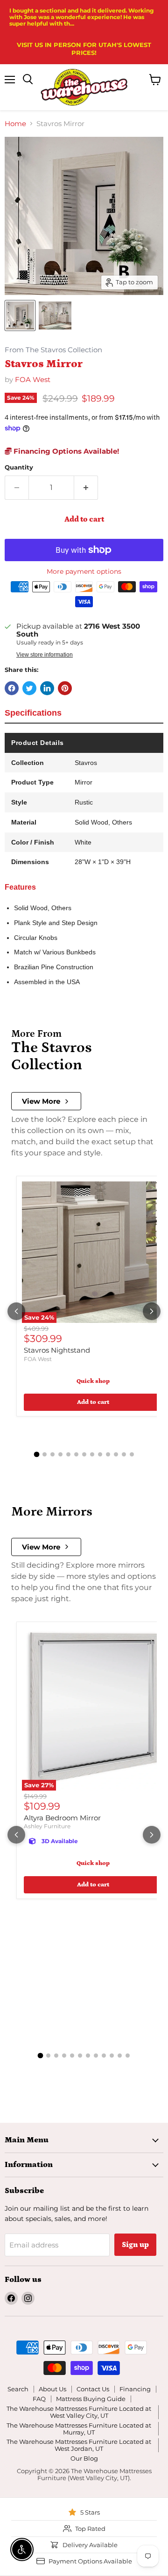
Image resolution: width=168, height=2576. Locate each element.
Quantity (19, 467)
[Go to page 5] (68, 1454)
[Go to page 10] (108, 1454)
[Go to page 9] (100, 1454)
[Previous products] (16, 1311)
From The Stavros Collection (53, 350)
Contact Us (93, 2389)
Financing (135, 2389)
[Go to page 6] (76, 1454)
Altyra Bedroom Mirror (62, 1818)
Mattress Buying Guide (91, 2399)
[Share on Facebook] (12, 688)
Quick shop (93, 1381)
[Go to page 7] (84, 1454)
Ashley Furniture (47, 1826)
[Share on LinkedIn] (47, 688)
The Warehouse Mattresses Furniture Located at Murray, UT (79, 2429)
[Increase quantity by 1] (86, 488)
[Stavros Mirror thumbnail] (20, 315)
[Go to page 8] (92, 1454)
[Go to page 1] (36, 1455)
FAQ (39, 2399)
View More (41, 1101)
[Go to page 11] (116, 1454)
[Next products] (152, 1311)
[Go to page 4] (60, 1454)
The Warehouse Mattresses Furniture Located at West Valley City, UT (79, 2412)
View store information (45, 655)
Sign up (135, 2245)
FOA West (33, 379)
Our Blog (84, 2458)
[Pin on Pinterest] (65, 688)
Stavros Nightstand (57, 1350)
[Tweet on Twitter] (29, 688)
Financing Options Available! (65, 451)
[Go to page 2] (45, 1454)
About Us (52, 2389)
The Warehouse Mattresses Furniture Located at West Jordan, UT (79, 2445)
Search (18, 2389)
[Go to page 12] (124, 1454)
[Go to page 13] (132, 1454)
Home (15, 124)
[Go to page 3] (52, 1454)
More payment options (84, 571)
